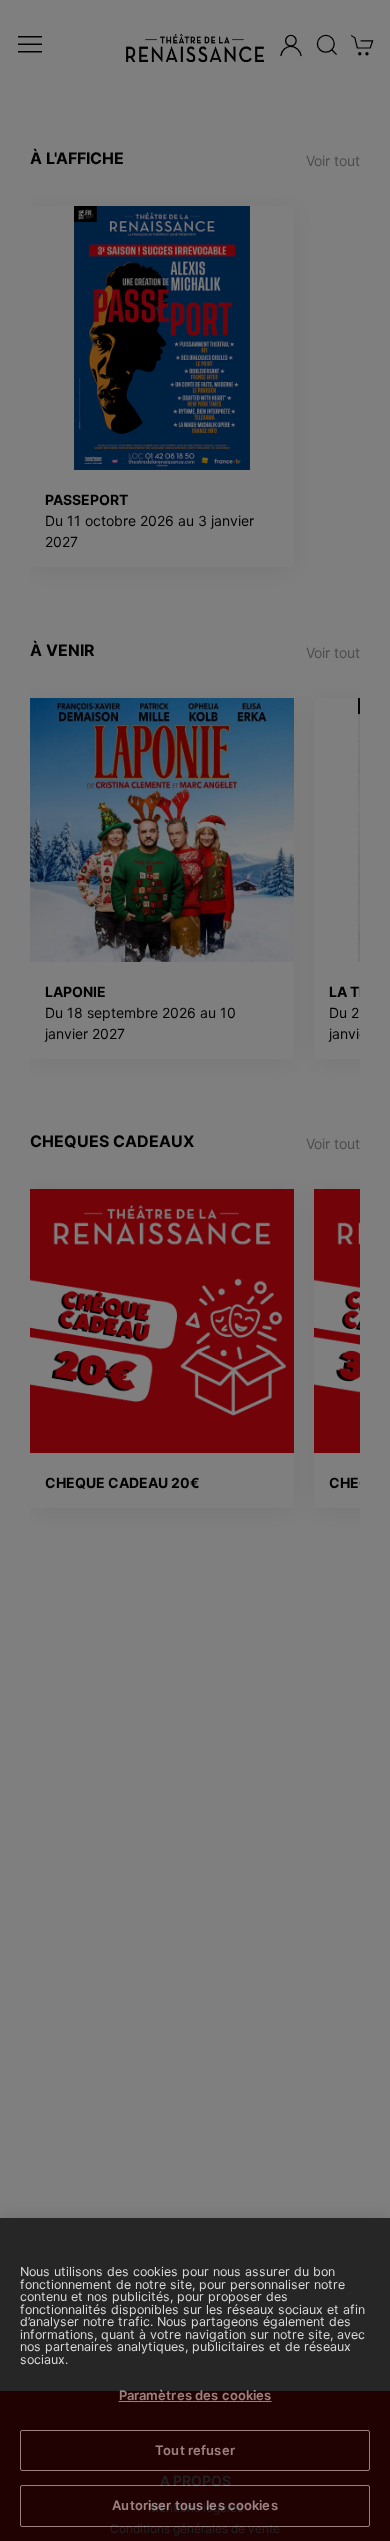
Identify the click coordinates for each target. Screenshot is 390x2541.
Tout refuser (195, 2450)
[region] (195, 2379)
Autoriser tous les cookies (194, 2505)
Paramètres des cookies (195, 2395)
